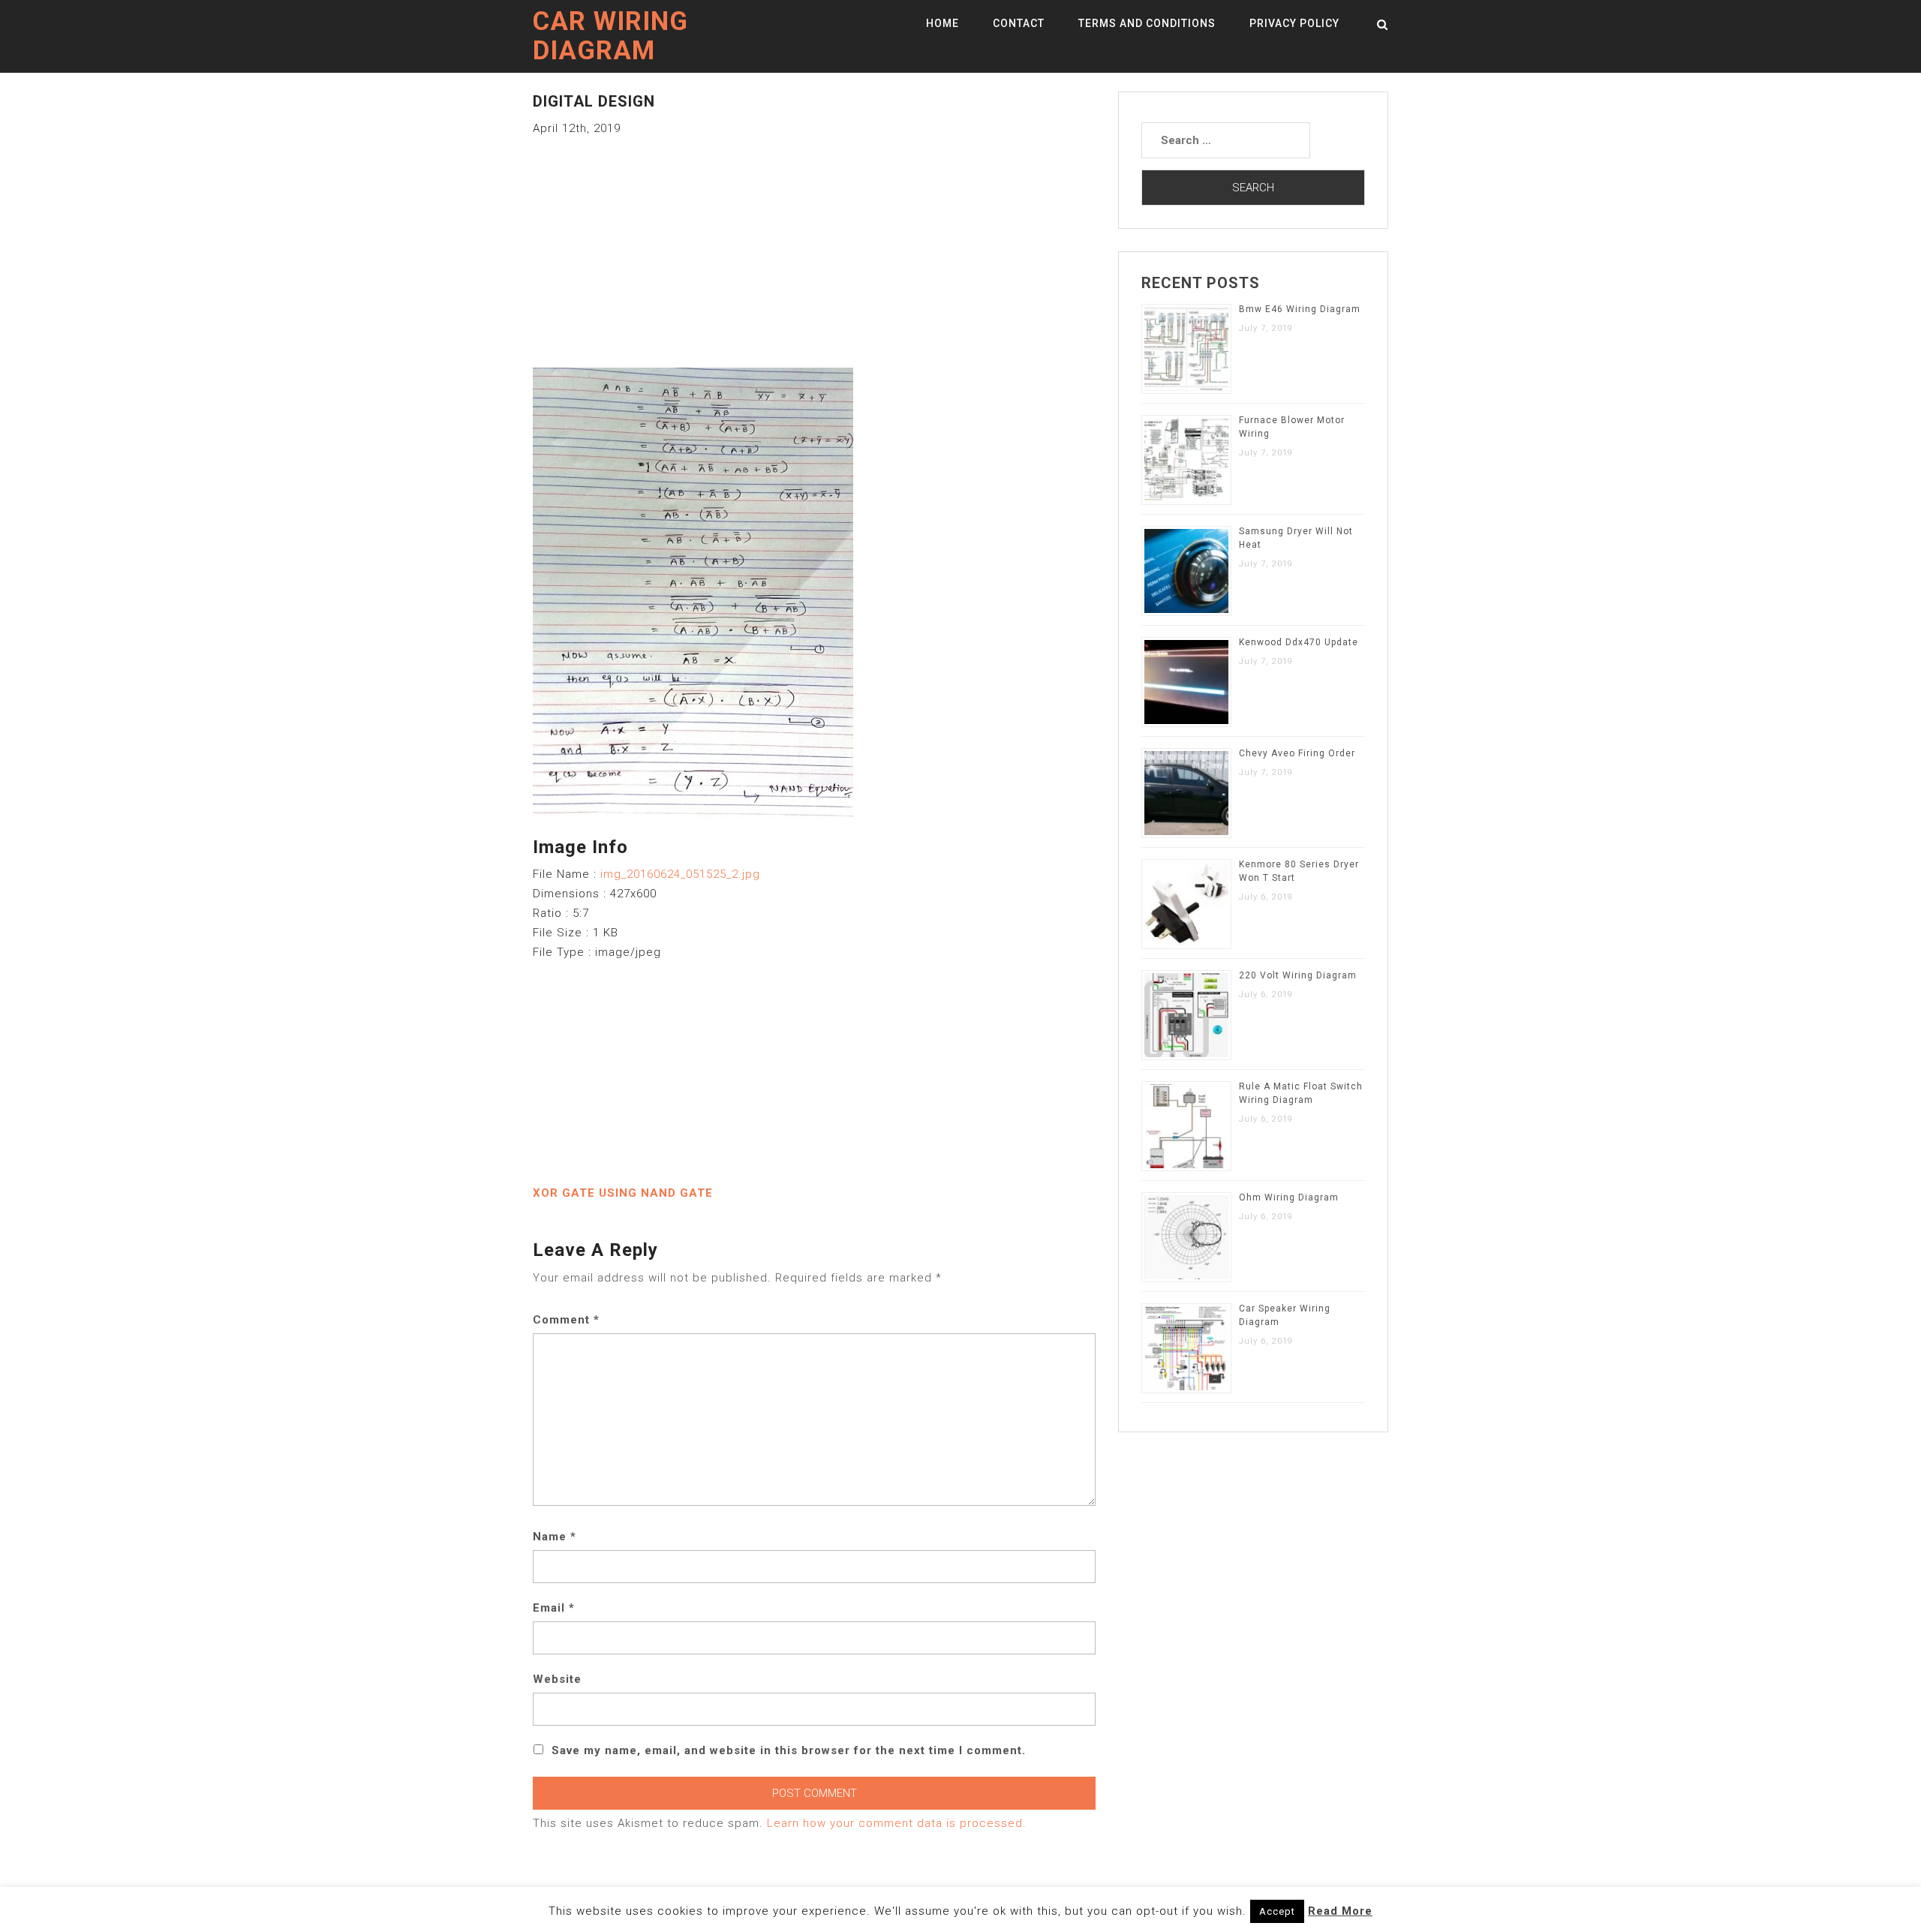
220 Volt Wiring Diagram (1298, 975)
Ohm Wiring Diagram (1289, 1197)
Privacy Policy (1294, 23)
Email (554, 1608)
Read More (1340, 1911)
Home (942, 23)
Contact (1019, 23)
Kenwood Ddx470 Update (1299, 642)
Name (555, 1537)
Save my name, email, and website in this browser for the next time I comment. (789, 1750)
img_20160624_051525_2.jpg (680, 874)
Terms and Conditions (1147, 23)
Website (557, 1679)
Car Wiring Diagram (610, 36)
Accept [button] (1277, 1911)
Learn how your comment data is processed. (897, 1823)
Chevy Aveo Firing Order (1297, 753)
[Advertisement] (814, 243)
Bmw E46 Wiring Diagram (1300, 309)
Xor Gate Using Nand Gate (623, 1193)
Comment (566, 1320)
